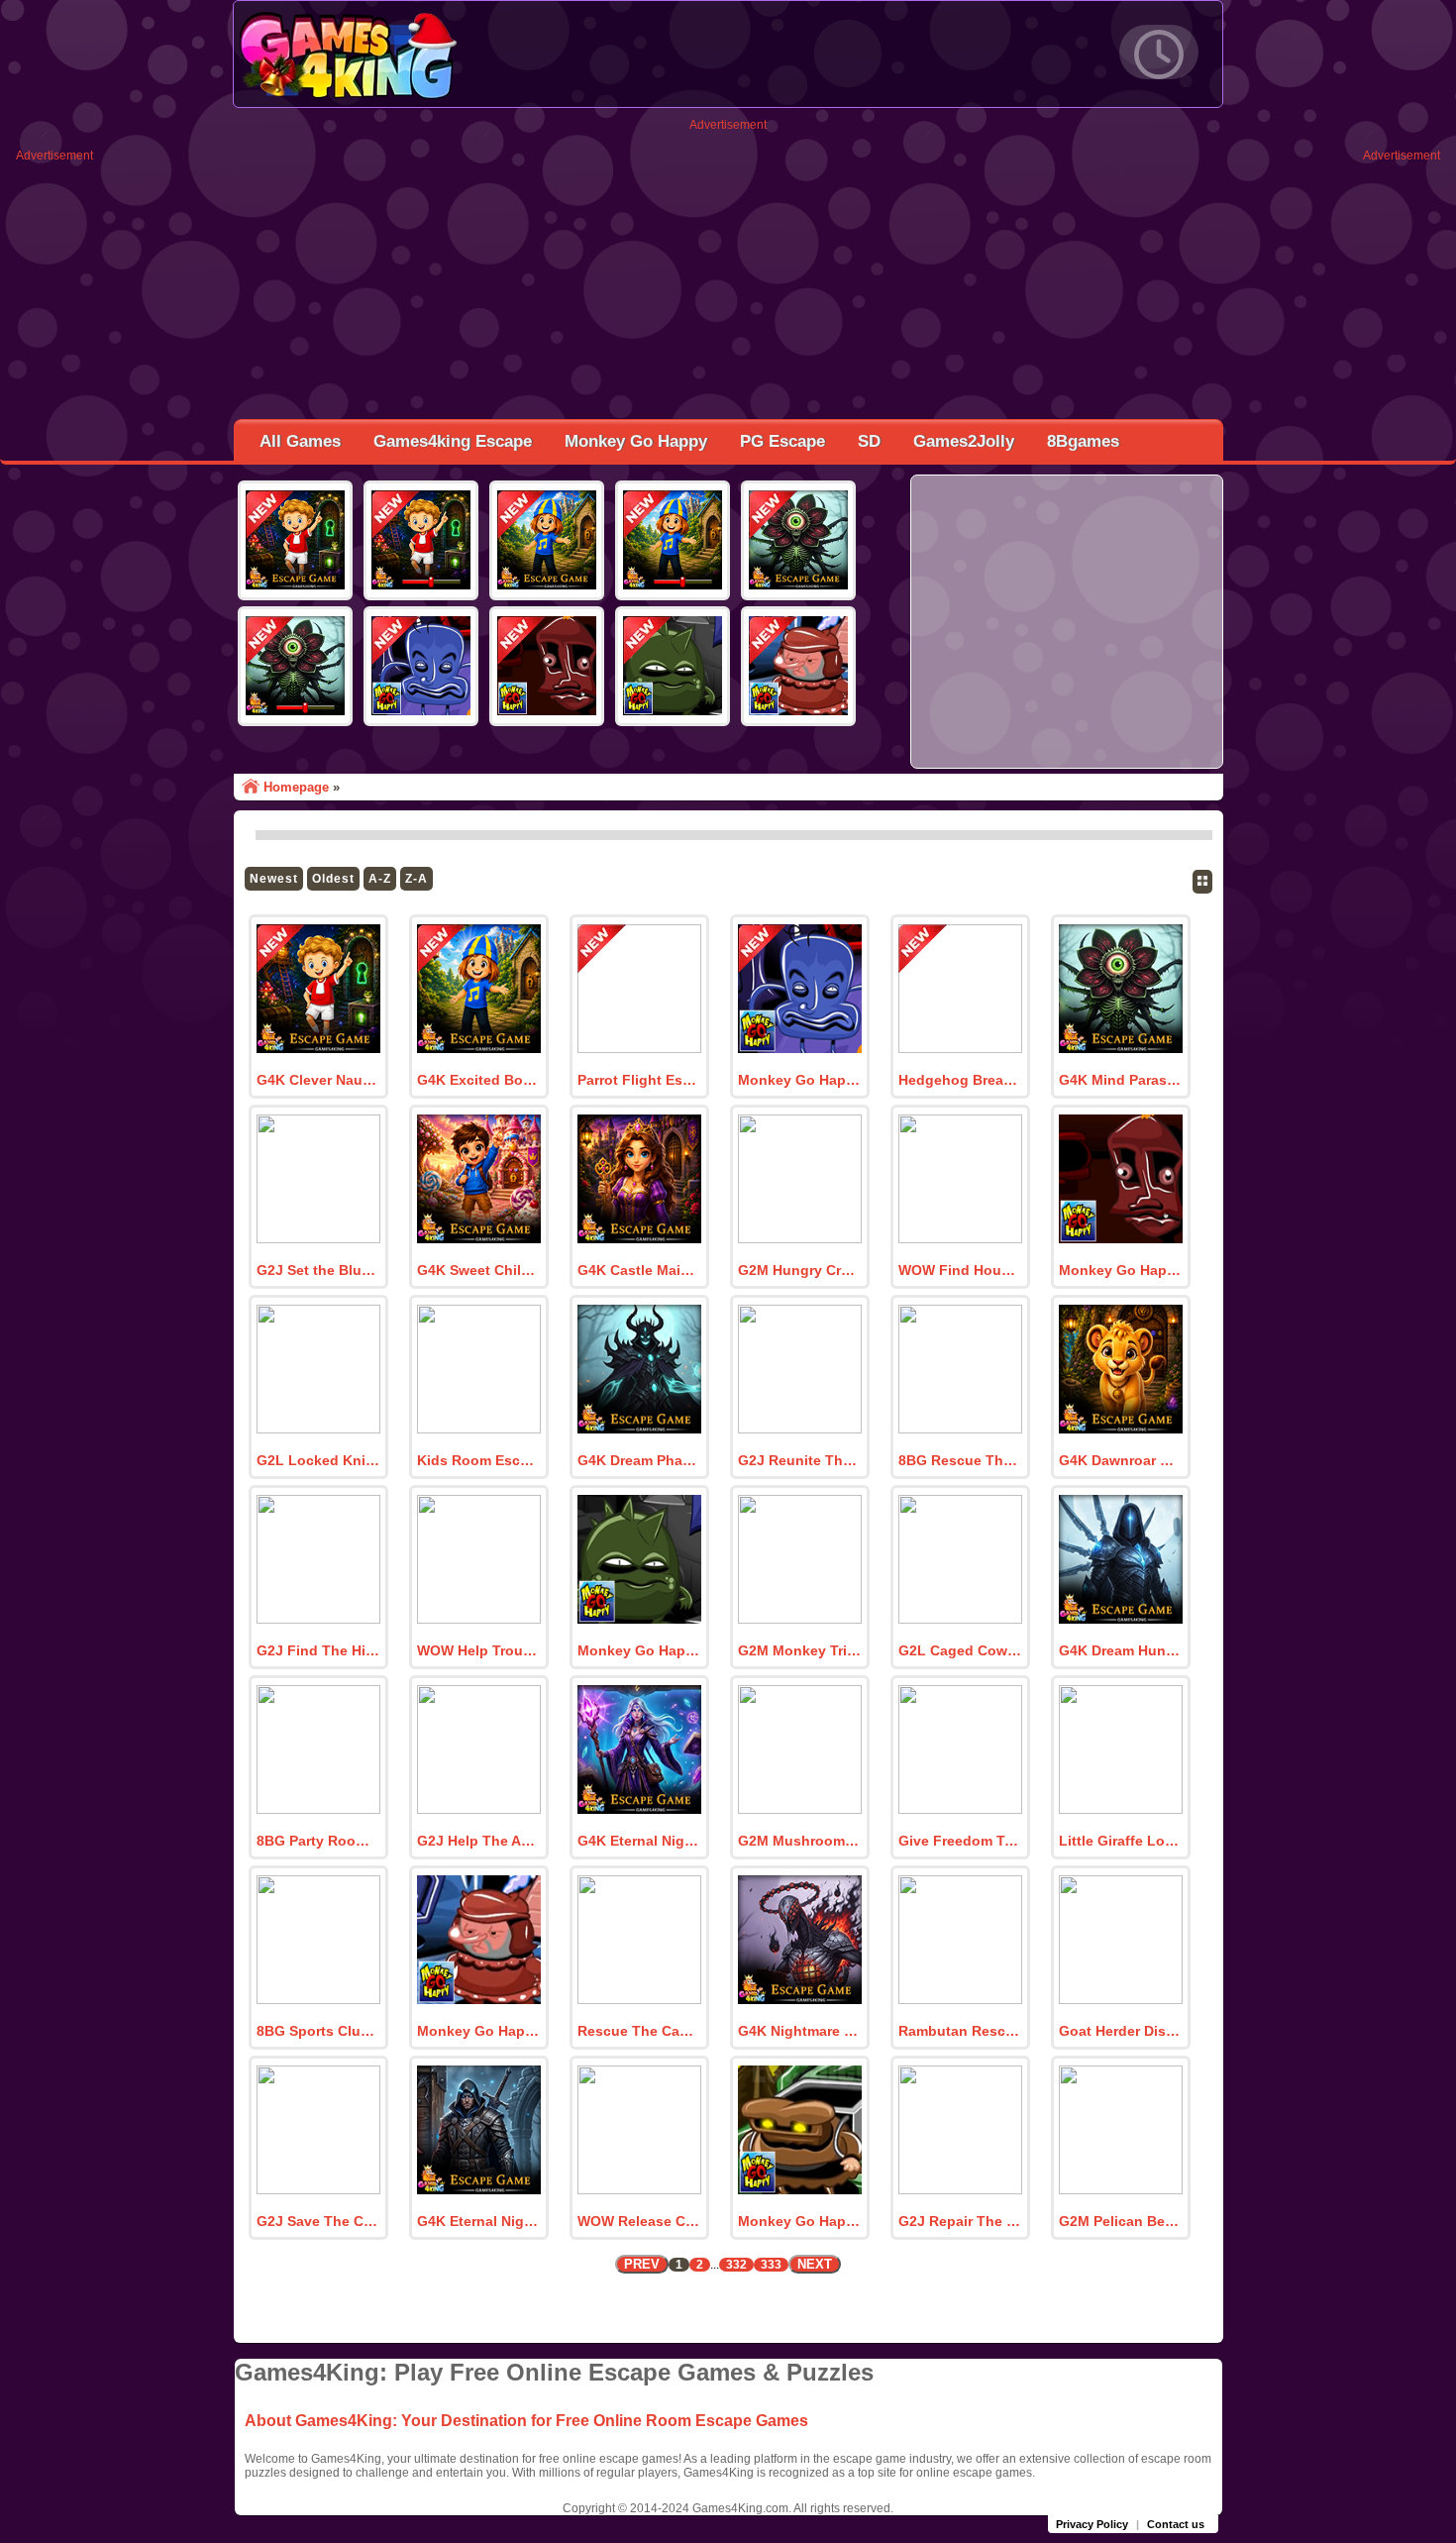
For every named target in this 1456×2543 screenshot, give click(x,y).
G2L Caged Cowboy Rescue (960, 1650)
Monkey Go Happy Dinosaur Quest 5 (478, 2031)
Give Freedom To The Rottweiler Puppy (960, 1841)
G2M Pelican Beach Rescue (1120, 2221)
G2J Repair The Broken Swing (960, 2221)
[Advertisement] (728, 270)
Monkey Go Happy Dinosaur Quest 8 (799, 1080)
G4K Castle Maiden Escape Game (639, 1270)
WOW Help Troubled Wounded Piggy (478, 1650)
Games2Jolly (964, 441)
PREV (642, 2264)
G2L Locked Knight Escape (318, 1460)
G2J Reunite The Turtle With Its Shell (799, 1460)
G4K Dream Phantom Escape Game (639, 1460)
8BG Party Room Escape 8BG (318, 1841)
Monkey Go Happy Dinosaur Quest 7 (1120, 1270)
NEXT (815, 2264)
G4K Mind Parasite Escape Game (1120, 1080)
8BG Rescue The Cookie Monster (960, 1460)
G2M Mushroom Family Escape (799, 1841)
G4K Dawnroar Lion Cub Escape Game (1120, 1460)
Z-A (416, 879)
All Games (300, 441)
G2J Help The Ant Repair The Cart (478, 1841)
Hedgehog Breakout (960, 1080)
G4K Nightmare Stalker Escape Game (799, 2031)
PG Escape (782, 441)
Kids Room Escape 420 (478, 1460)
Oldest (333, 879)
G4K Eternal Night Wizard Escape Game (639, 1841)
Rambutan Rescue (960, 2031)
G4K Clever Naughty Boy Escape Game (318, 1080)
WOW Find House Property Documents (960, 1270)
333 (771, 2265)
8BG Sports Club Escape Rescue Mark (318, 2031)
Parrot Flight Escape (639, 1080)
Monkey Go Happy (636, 441)
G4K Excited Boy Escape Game (478, 1080)
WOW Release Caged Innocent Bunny (639, 2221)
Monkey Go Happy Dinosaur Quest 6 (639, 1650)
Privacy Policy (1092, 2524)
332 (736, 2265)
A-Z (380, 879)
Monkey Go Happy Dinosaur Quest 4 (799, 2221)
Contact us (1176, 2524)
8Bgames (1083, 441)
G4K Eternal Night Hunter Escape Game (478, 2221)
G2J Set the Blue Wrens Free (318, 1270)
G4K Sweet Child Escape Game (478, 1270)
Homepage (296, 787)
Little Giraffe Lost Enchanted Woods (1120, 1841)
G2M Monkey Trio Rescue (799, 1650)
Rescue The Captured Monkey (639, 2031)
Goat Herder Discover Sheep (1120, 2031)
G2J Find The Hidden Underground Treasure (318, 1650)
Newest (274, 879)
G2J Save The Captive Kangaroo (318, 2221)
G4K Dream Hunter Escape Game (1120, 1650)
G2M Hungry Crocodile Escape (799, 1270)
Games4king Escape (453, 441)
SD (869, 441)
